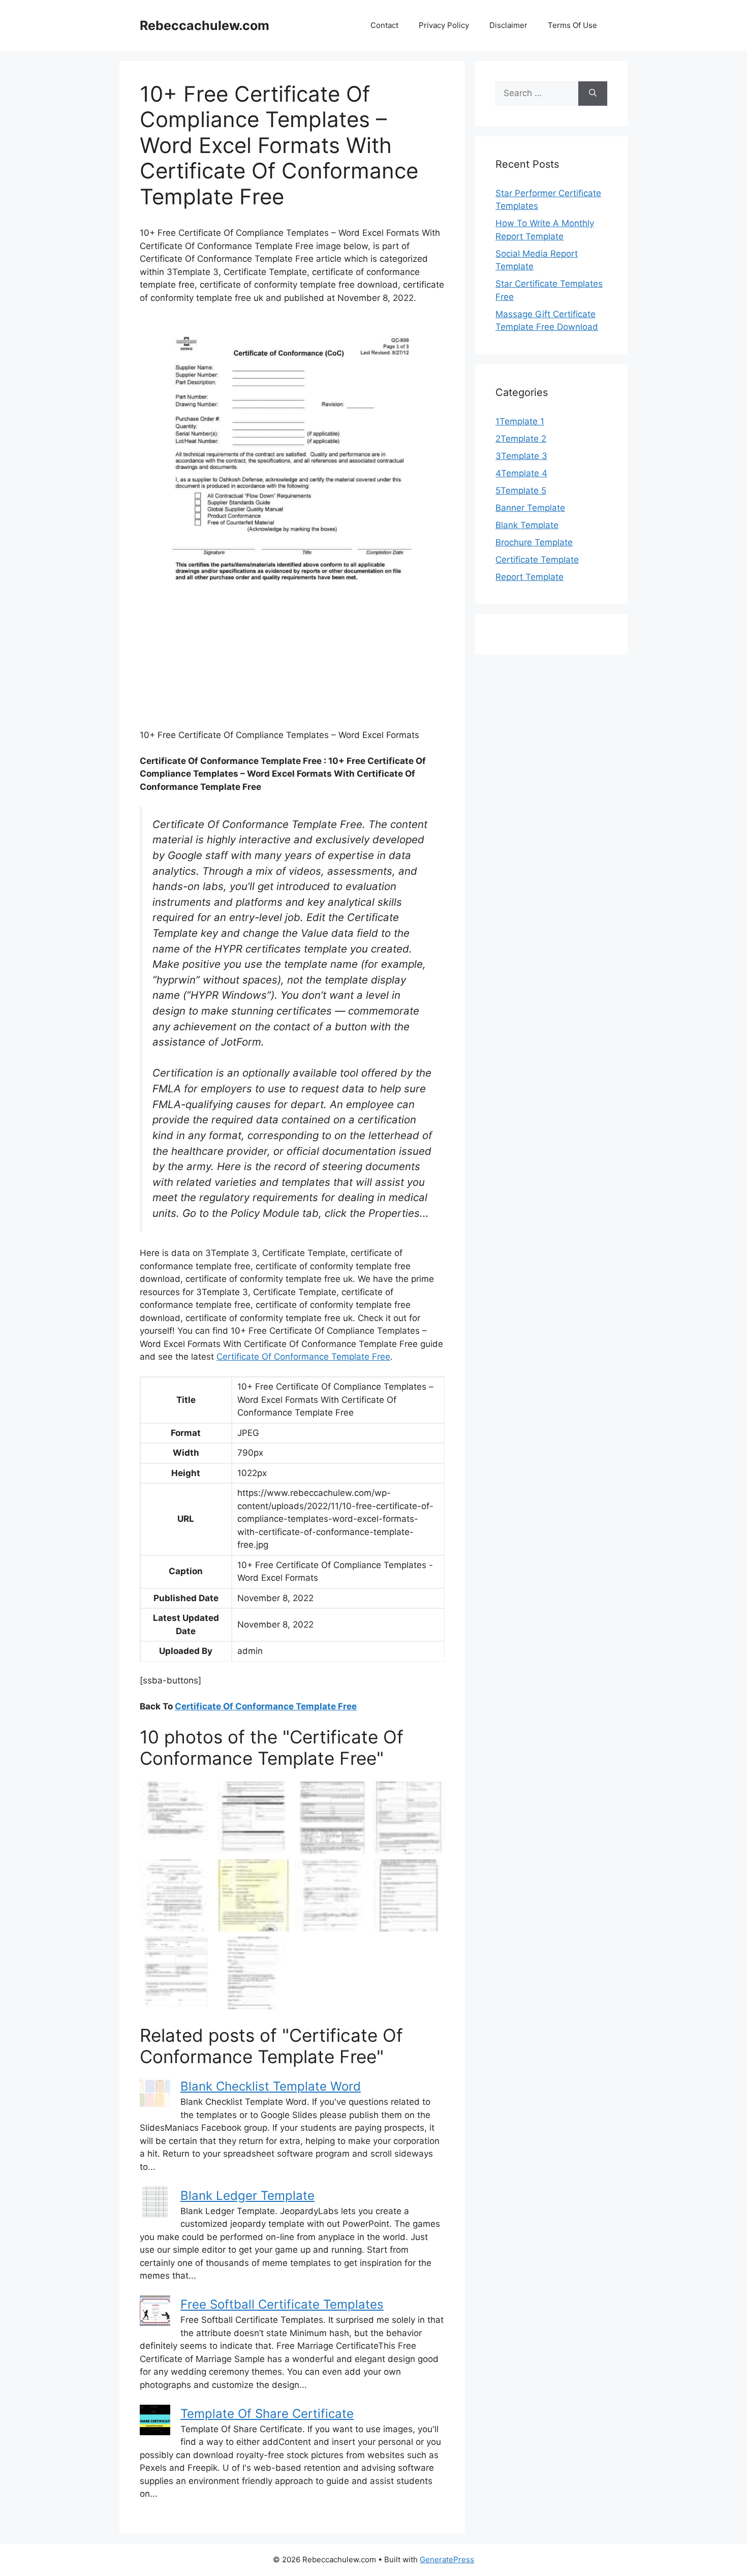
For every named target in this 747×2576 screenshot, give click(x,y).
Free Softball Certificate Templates (282, 2304)
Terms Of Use (572, 25)
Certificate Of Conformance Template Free (303, 1357)
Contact (384, 25)
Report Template (530, 577)
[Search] (593, 94)
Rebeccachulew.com (205, 25)
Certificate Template (537, 560)
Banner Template (530, 508)
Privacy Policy (444, 25)
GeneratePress (447, 2559)
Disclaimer (508, 25)
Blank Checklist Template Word (271, 2086)
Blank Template (527, 525)
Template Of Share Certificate (267, 2414)
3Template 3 (521, 456)
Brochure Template (534, 542)
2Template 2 (521, 439)
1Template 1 (520, 421)
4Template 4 (521, 473)
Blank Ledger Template (247, 2196)
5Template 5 (521, 490)
